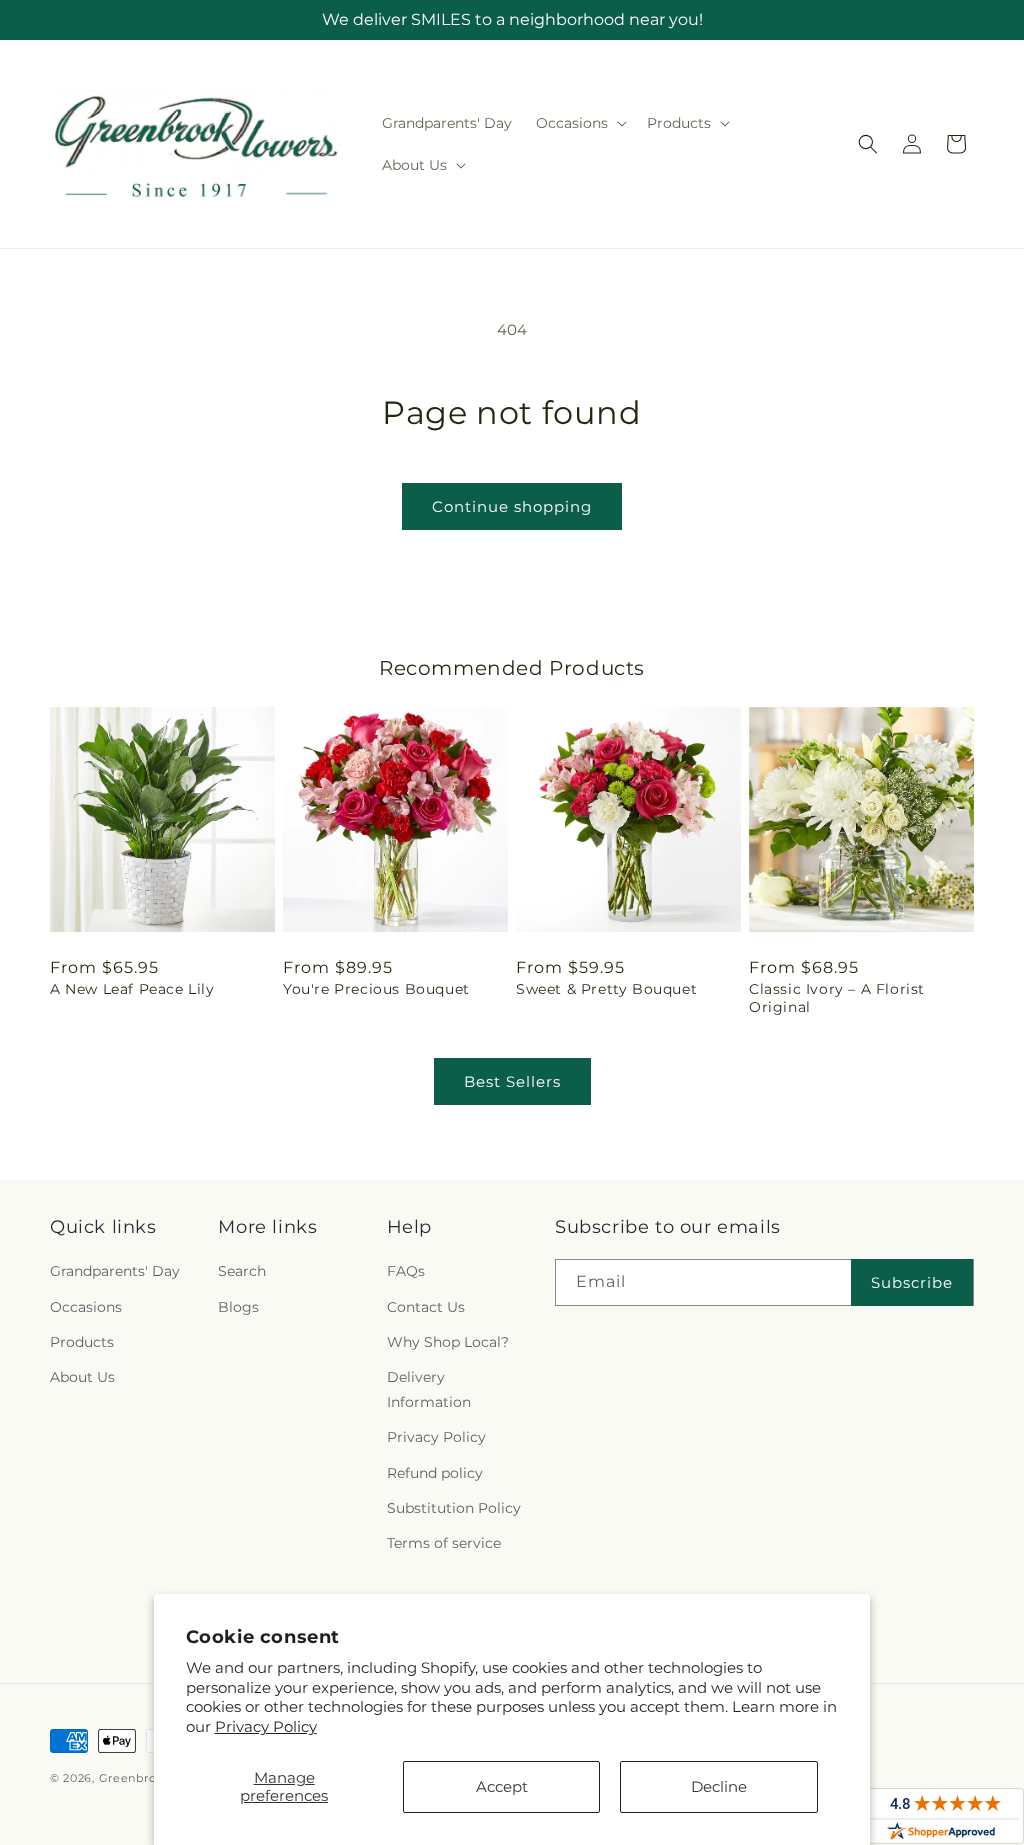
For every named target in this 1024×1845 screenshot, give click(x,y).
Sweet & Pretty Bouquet (606, 989)
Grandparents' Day (115, 1271)
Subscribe (912, 1282)
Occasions (86, 1307)
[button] (579, 123)
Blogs (238, 1307)
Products (82, 1342)
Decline (719, 1786)
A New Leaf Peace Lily (132, 989)
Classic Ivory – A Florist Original (837, 998)
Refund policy (435, 1473)
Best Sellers (512, 1081)
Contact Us (426, 1307)
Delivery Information (429, 1389)
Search (242, 1271)
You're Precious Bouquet (376, 989)
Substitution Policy (454, 1508)
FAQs (406, 1271)
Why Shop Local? (448, 1342)
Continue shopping (512, 506)
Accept (502, 1786)
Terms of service (444, 1543)
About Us (82, 1377)
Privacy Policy (266, 1726)
